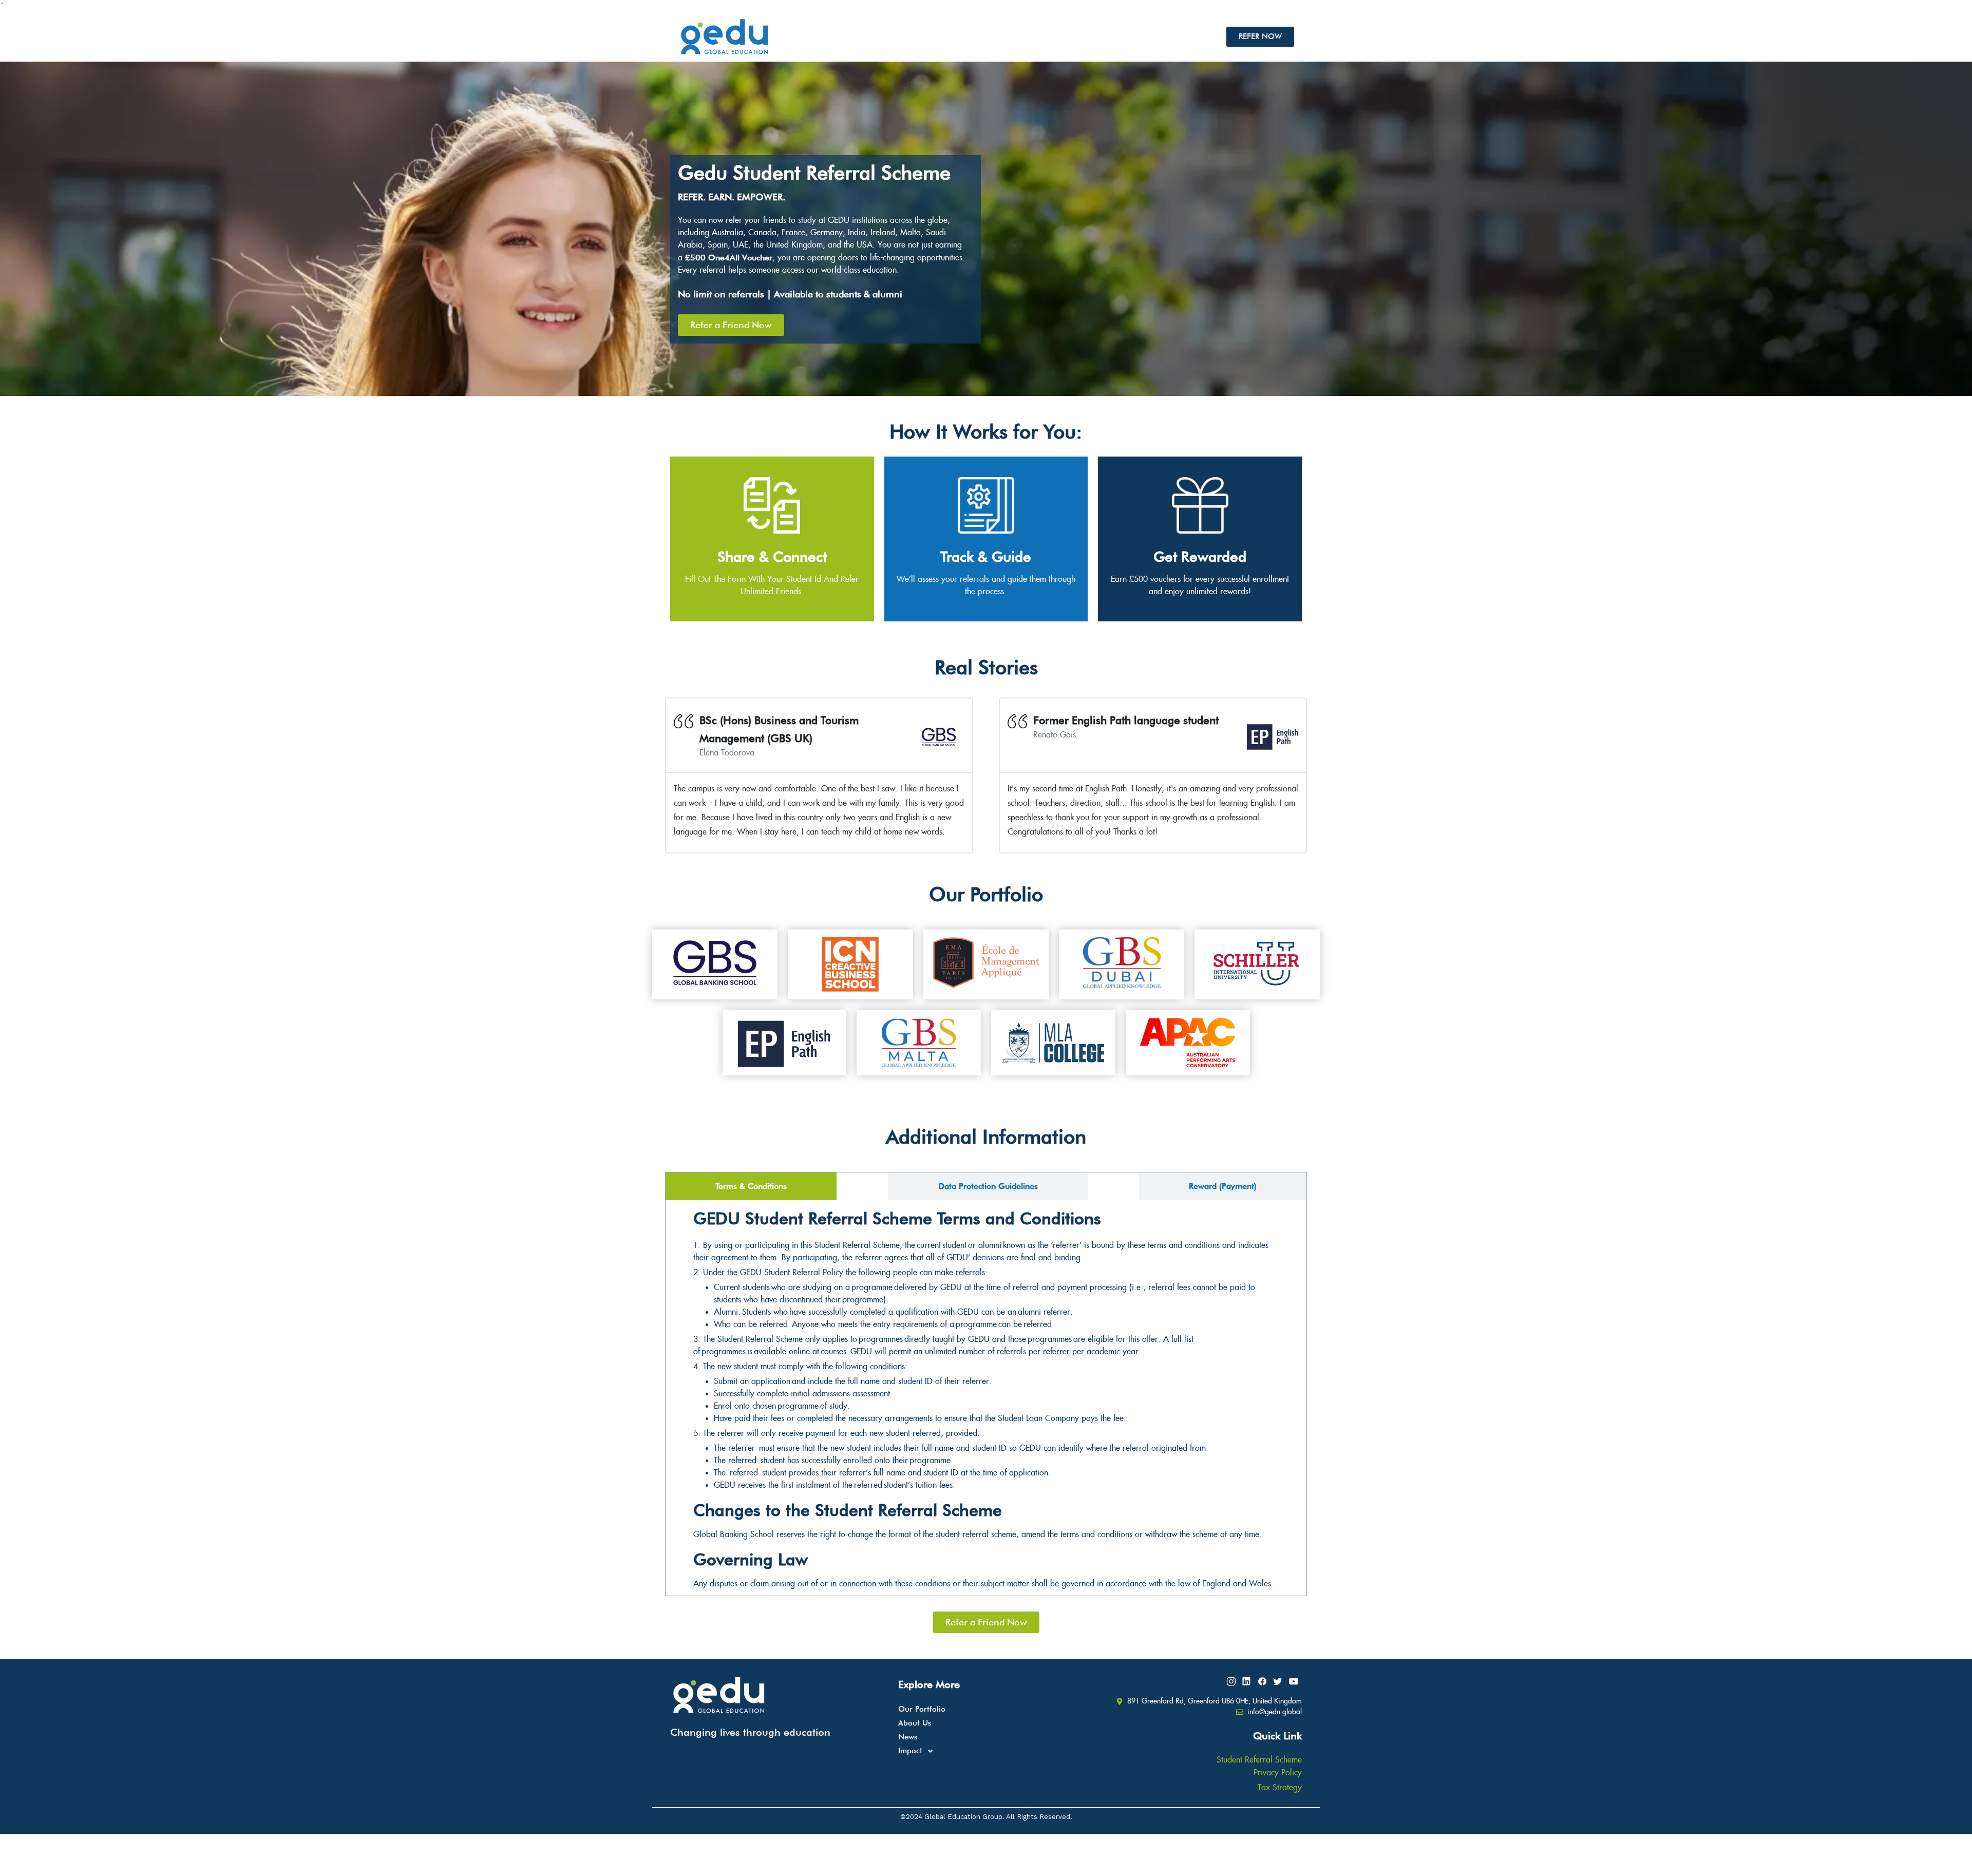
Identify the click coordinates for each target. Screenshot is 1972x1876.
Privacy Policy (1278, 1773)
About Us (915, 1723)
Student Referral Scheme (1259, 1760)
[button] (986, 1751)
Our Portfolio (922, 1709)
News (908, 1737)
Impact (910, 1751)
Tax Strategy (1280, 1788)
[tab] (751, 1186)
